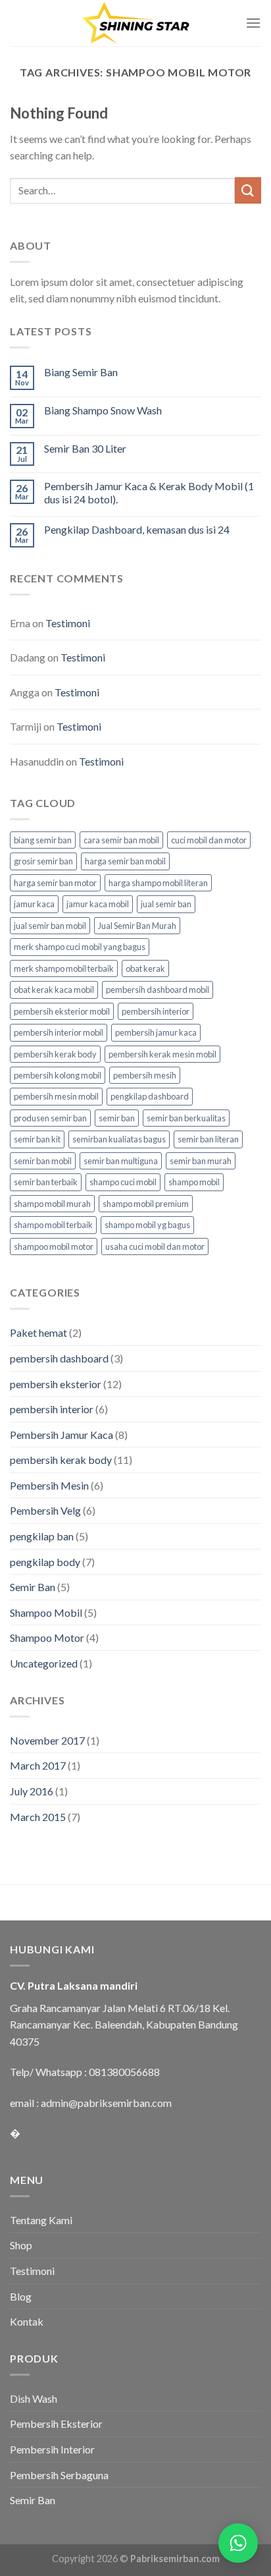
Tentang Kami (41, 2220)
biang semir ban (43, 840)
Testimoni (68, 623)
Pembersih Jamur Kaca (62, 1435)
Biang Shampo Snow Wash (103, 410)
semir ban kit (37, 1139)
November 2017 (47, 1740)
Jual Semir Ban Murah (137, 926)
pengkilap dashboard (150, 1096)
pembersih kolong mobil (58, 1075)
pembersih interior (156, 1011)
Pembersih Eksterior (56, 2423)
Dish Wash (34, 2398)
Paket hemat (38, 1332)
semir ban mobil (43, 1161)
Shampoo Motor (47, 1638)
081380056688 (124, 2072)
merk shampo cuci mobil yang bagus (80, 947)
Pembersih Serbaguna (59, 2475)
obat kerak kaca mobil (54, 990)
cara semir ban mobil (121, 840)
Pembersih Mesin (49, 1485)
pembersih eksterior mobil (62, 1011)
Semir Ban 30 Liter (85, 448)
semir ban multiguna (121, 1161)
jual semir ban (166, 904)
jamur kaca (34, 904)
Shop (21, 2245)
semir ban (117, 1118)
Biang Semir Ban (81, 372)
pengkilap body (45, 1562)
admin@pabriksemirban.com (106, 2103)
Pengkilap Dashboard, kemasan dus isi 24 (137, 529)
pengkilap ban (42, 1536)
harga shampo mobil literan (158, 883)
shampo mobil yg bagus (147, 1225)
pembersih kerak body (55, 1054)
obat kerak (145, 968)
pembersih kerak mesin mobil (162, 1054)
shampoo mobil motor (54, 1246)
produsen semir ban (50, 1118)
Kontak (27, 2321)
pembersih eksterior (56, 1384)
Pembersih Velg (45, 1510)
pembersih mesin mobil (56, 1096)
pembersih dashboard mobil (158, 990)
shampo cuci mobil (123, 1182)
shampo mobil (194, 1182)
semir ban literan (208, 1139)
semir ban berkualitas (186, 1118)
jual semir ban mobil (50, 926)
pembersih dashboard (59, 1358)
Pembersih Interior (52, 2449)
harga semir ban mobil (125, 861)
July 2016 (32, 1791)
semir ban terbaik (46, 1182)
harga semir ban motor (55, 883)
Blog (21, 2296)
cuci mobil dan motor (209, 840)
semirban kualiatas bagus (119, 1139)
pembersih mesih (145, 1075)
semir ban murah (201, 1161)
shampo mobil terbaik (53, 1225)
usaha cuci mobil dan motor (155, 1246)
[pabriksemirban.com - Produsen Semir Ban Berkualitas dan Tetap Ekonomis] (135, 23)
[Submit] (248, 190)
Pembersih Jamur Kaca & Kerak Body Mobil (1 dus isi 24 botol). (149, 492)
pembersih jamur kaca (156, 1032)
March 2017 (38, 1765)
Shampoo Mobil (46, 1612)
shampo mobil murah (52, 1204)
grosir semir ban (43, 861)
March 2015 (38, 1817)
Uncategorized (44, 1663)
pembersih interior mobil (59, 1032)
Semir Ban (33, 1587)
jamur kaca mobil (98, 904)
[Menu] (253, 23)
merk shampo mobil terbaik (64, 968)
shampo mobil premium (146, 1204)
